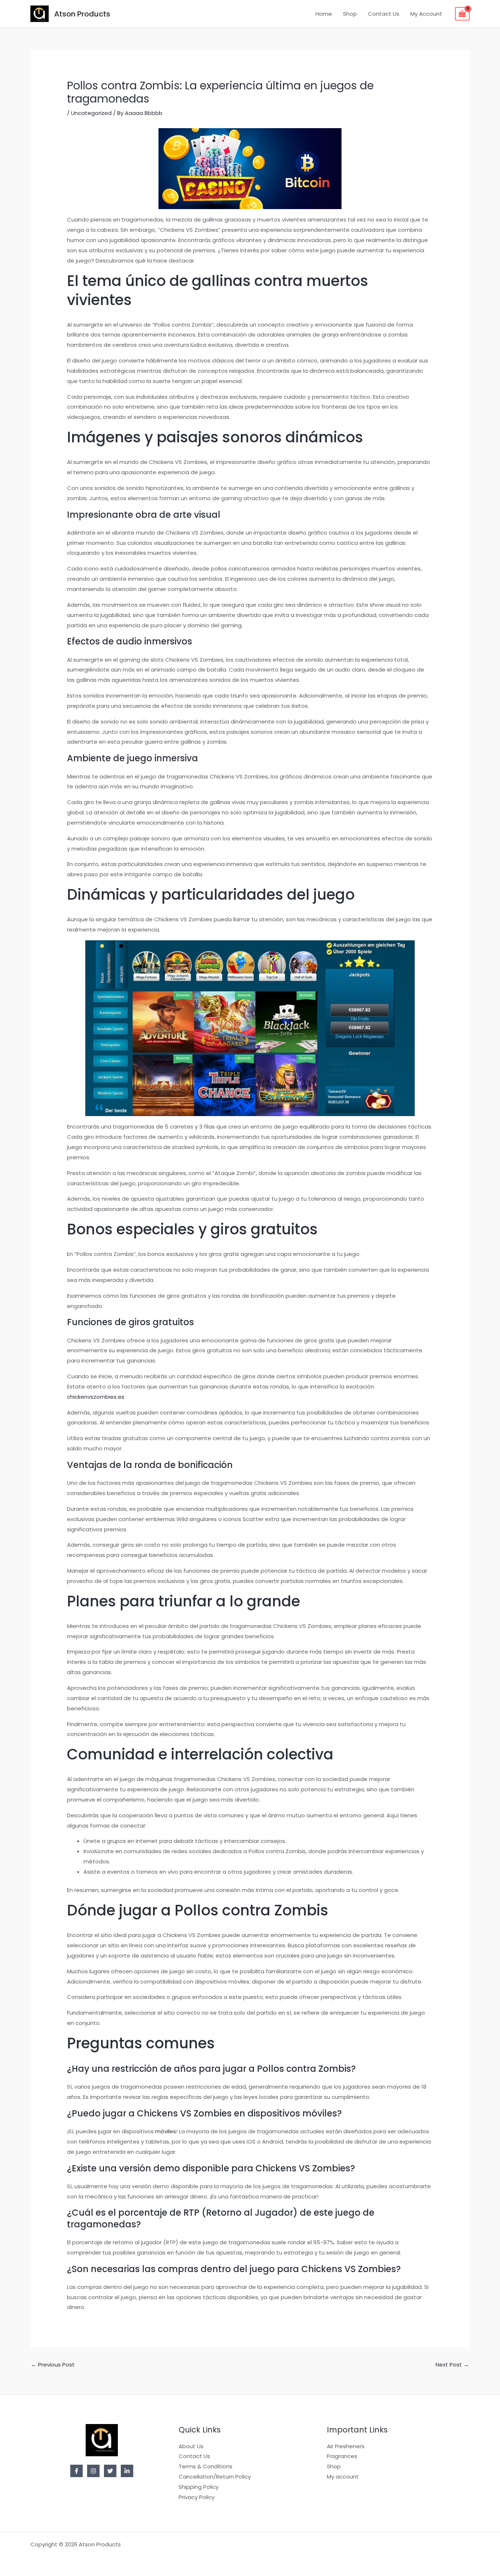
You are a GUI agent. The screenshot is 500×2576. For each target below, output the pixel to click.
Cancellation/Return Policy (215, 2477)
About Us (191, 2446)
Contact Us (384, 14)
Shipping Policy (199, 2487)
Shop (350, 14)
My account (343, 2477)
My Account (426, 14)
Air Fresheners (346, 2446)
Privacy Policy (197, 2497)
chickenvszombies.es (96, 1397)
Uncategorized (91, 113)
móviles (166, 2131)
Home (324, 14)
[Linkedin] (127, 2471)
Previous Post (53, 2365)
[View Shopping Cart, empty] (462, 14)
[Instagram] (93, 2471)
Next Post (452, 2365)
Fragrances (342, 2456)
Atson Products (82, 14)
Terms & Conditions (206, 2466)
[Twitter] (110, 2471)
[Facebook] (77, 2471)
